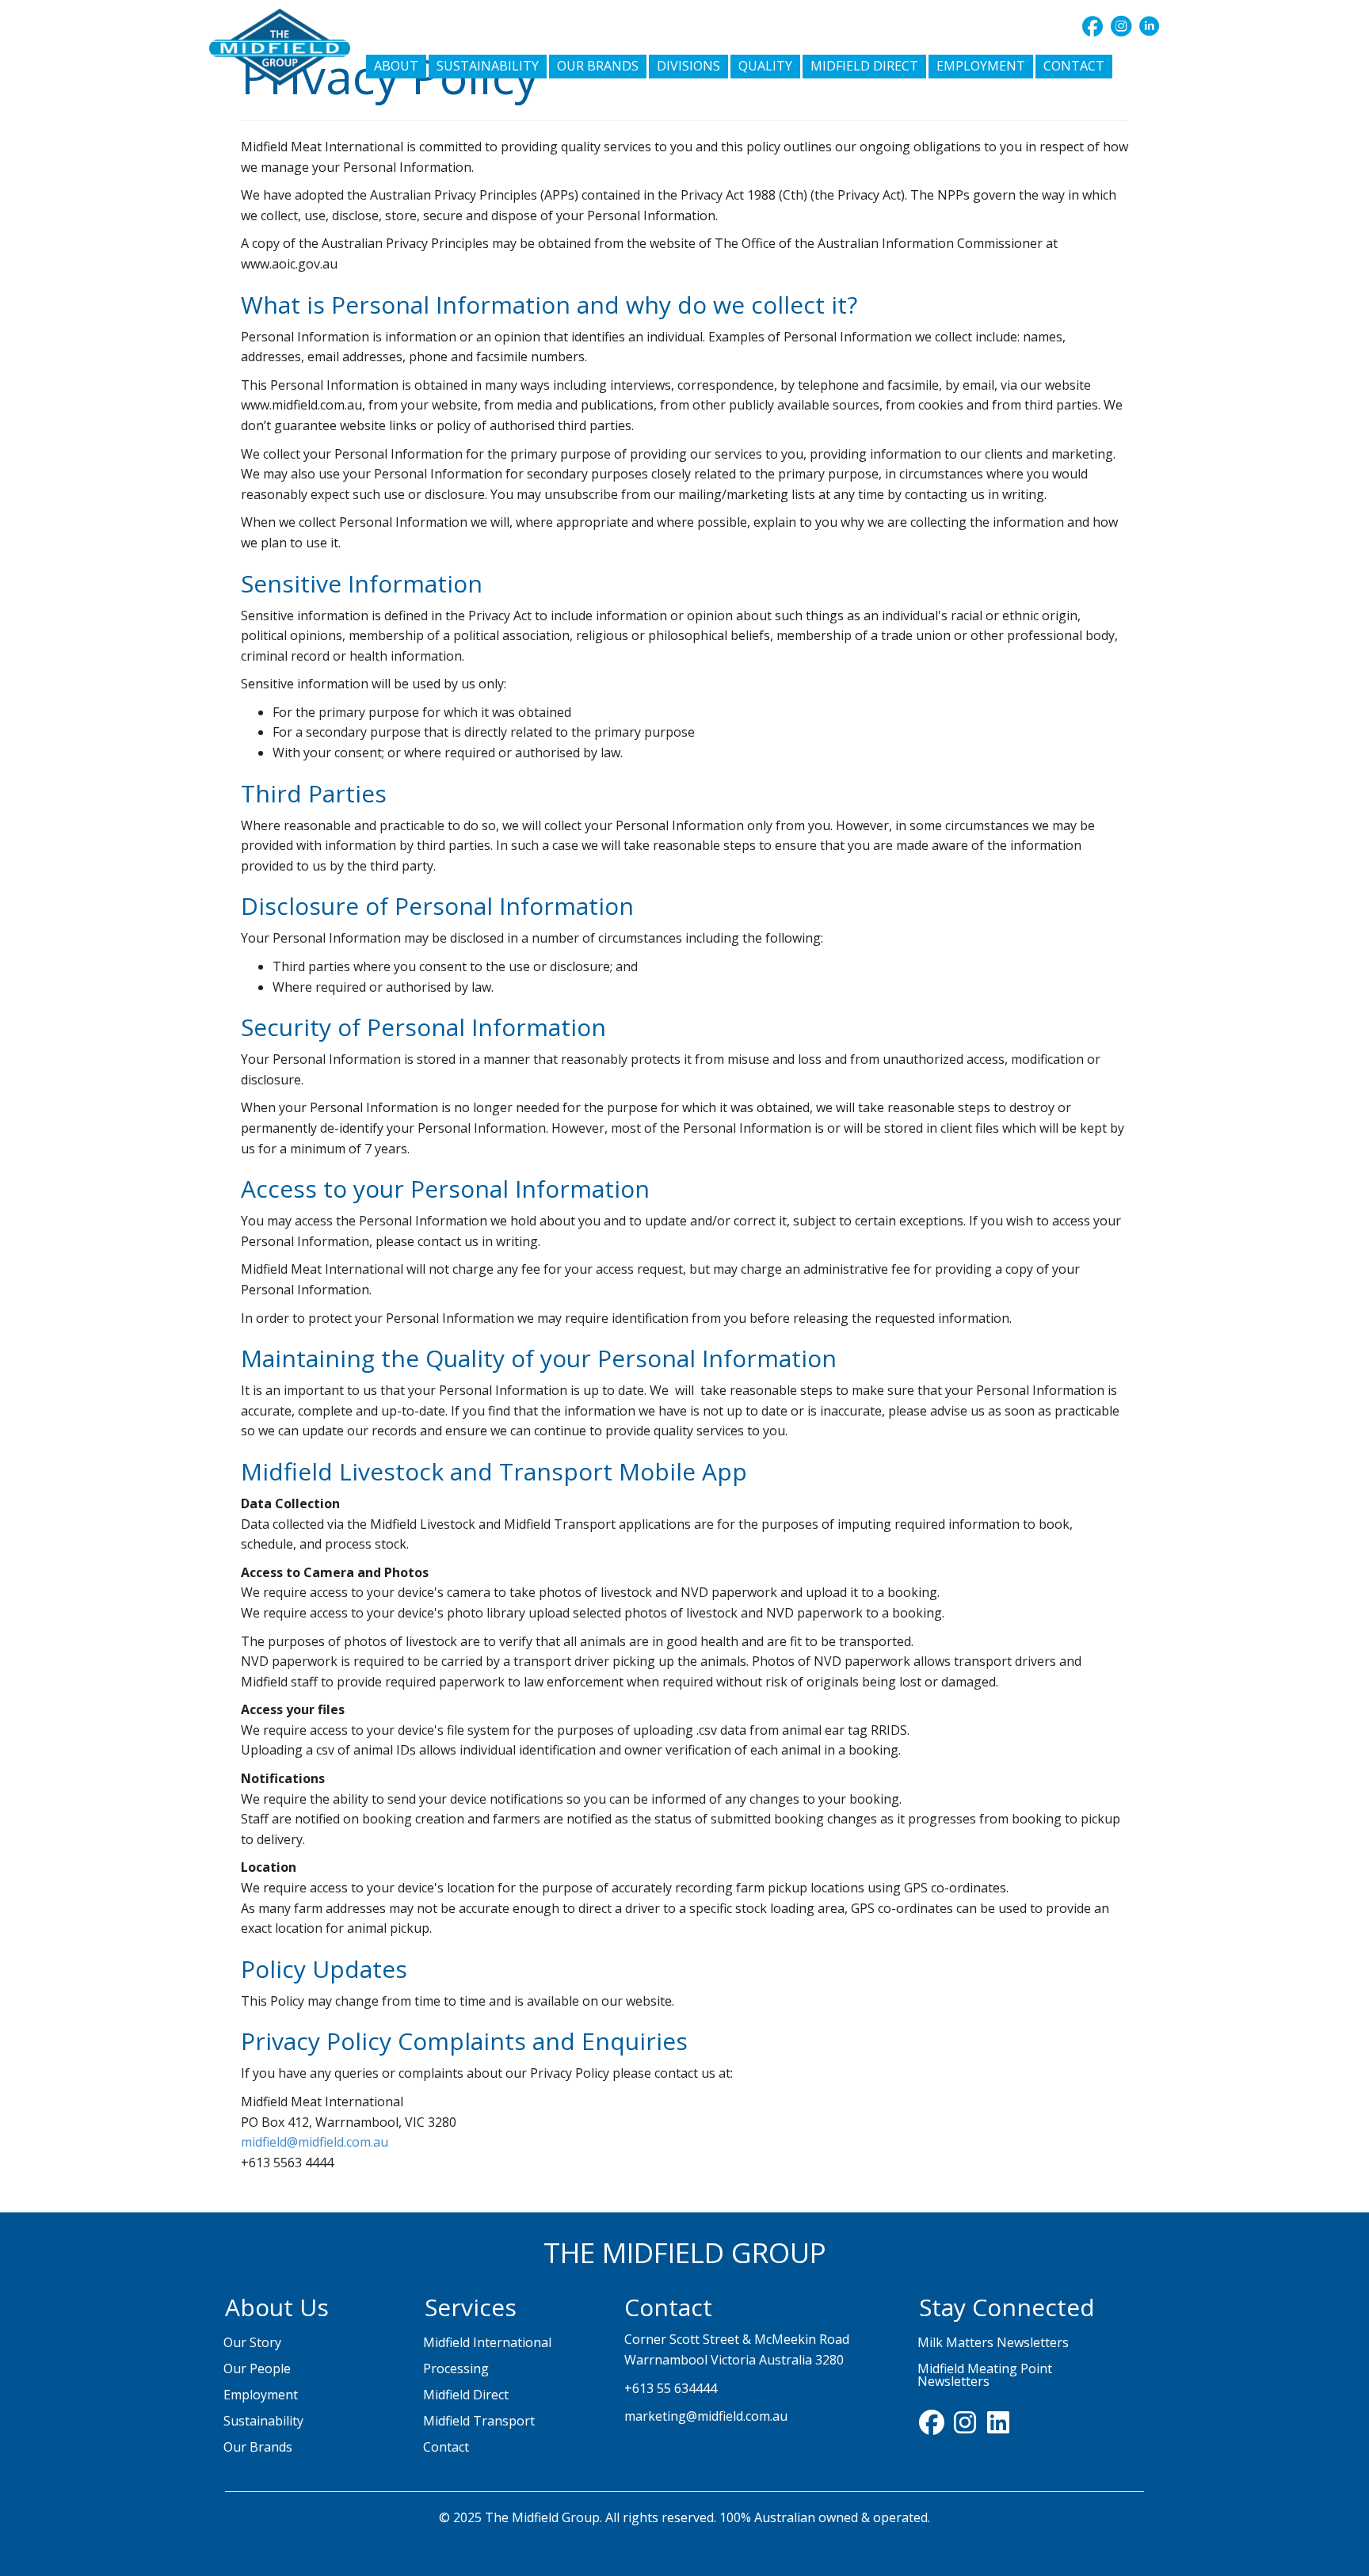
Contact (446, 2447)
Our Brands (258, 2447)
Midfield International (487, 2342)
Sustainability (263, 2421)
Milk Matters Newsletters (993, 2342)
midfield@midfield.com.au (315, 2142)
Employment (261, 2395)
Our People (257, 2368)
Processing (456, 2368)
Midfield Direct (466, 2395)
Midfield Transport (479, 2421)
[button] (1093, 26)
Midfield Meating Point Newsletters (985, 2375)
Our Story (252, 2342)
